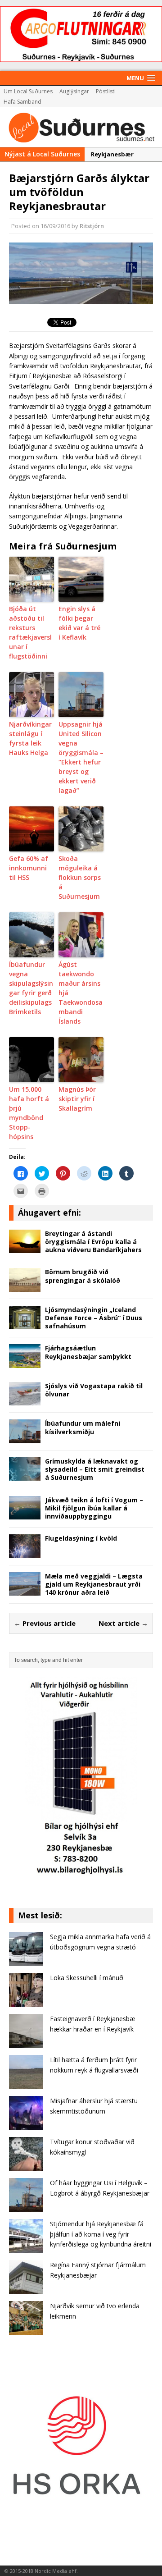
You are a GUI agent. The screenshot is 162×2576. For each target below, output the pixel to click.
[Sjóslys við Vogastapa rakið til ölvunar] (25, 1400)
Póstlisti (106, 91)
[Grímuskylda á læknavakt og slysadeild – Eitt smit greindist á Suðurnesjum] (25, 1476)
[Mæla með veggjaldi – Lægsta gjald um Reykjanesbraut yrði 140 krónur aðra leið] (25, 1590)
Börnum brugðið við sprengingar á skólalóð (83, 1276)
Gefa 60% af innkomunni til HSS (29, 868)
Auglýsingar (74, 91)
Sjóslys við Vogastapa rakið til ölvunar (94, 1390)
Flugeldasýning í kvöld (81, 1538)
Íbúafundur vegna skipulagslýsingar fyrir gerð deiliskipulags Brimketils (31, 988)
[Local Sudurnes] (81, 127)
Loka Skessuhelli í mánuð (87, 1978)
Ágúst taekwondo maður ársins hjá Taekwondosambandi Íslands (81, 993)
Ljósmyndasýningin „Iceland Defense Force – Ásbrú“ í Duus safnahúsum (94, 1318)
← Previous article (45, 1623)
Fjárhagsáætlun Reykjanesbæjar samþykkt (88, 1352)
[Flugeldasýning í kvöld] (25, 1553)
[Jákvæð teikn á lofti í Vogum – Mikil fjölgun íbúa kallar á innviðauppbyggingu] (25, 1514)
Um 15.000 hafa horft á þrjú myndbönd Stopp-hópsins (29, 1113)
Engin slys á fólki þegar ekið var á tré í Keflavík (79, 623)
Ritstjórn (92, 226)
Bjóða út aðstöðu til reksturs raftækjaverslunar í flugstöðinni (30, 632)
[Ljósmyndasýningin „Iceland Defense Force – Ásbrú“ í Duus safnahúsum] (25, 1324)
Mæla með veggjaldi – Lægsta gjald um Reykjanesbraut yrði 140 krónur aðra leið (94, 1584)
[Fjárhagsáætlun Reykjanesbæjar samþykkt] (25, 1363)
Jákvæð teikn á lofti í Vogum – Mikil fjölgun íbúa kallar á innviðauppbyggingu (94, 1508)
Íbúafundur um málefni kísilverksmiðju (83, 1427)
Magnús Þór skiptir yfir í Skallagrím (77, 1099)
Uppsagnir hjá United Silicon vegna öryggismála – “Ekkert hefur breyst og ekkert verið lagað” (81, 757)
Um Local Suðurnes (28, 91)
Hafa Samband (22, 102)
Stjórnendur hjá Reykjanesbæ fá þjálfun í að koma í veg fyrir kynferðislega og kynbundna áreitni (101, 2234)
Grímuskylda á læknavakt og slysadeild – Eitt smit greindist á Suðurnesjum (95, 1469)
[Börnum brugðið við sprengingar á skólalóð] (25, 1287)
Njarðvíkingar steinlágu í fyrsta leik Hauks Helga (30, 738)
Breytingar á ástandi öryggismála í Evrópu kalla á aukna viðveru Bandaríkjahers (93, 1242)
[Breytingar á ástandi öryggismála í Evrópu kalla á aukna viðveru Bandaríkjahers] (25, 1248)
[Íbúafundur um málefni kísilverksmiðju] (25, 1438)
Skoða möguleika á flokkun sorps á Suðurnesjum (80, 877)
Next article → (123, 1623)
